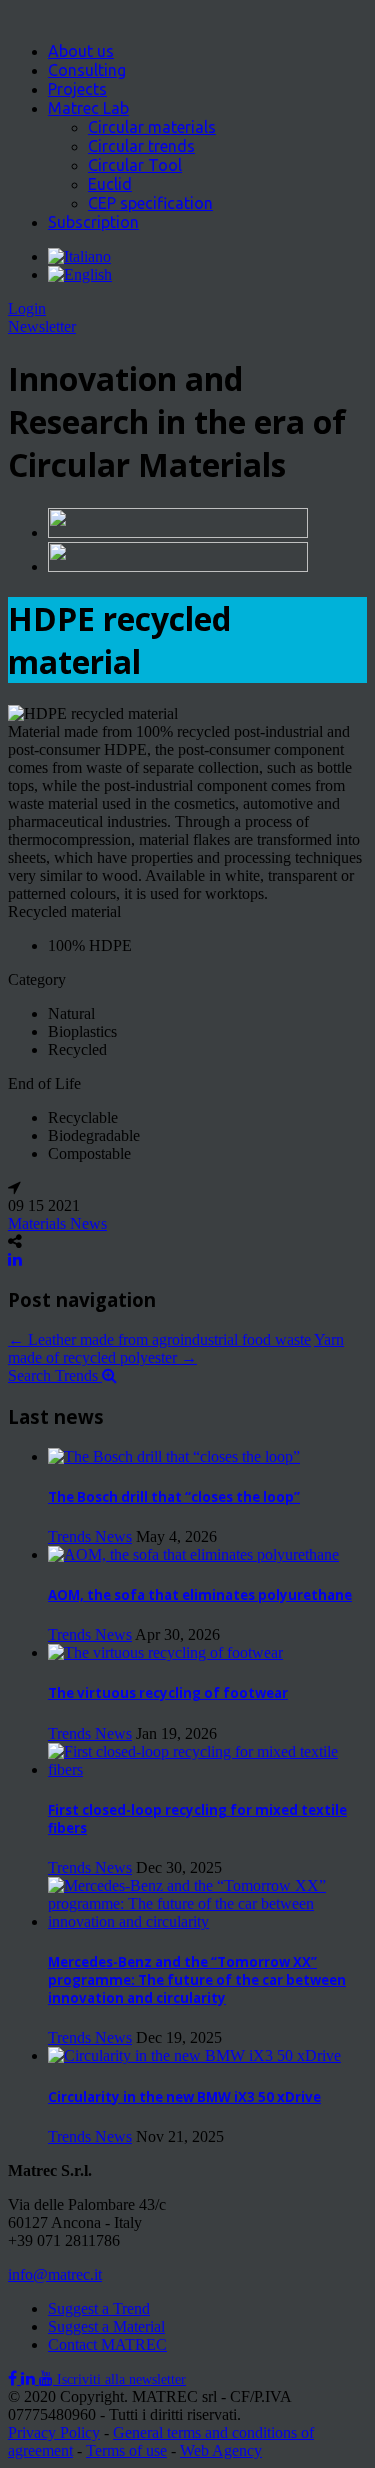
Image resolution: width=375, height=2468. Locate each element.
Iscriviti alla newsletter (121, 2379)
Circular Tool (135, 165)
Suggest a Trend (99, 2308)
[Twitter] (30, 2378)
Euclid (110, 184)
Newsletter (42, 326)
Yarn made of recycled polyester (176, 1348)
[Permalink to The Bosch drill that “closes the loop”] (174, 1456)
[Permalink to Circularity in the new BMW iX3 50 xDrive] (194, 2055)
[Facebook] (14, 2378)
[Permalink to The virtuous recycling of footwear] (165, 1652)
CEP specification (150, 203)
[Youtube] (48, 2378)
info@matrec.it (55, 2274)
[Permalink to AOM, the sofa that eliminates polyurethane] (193, 1554)
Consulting (87, 70)
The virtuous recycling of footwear (168, 1693)
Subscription (93, 222)
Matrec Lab (88, 108)
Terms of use (126, 2450)
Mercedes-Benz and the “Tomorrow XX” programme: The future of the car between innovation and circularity (197, 1980)
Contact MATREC (107, 2344)
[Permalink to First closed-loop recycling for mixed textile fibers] (207, 1769)
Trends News (90, 1536)
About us (81, 51)
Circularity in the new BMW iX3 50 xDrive (184, 2097)
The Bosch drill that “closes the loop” (174, 1497)
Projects (77, 89)
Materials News (57, 1223)
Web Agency (221, 2450)
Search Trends (55, 1375)
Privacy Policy (54, 2432)
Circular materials (152, 127)
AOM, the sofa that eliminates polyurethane (200, 1595)
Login (27, 308)
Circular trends (141, 146)
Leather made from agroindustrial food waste (159, 1339)
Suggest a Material (106, 2326)
